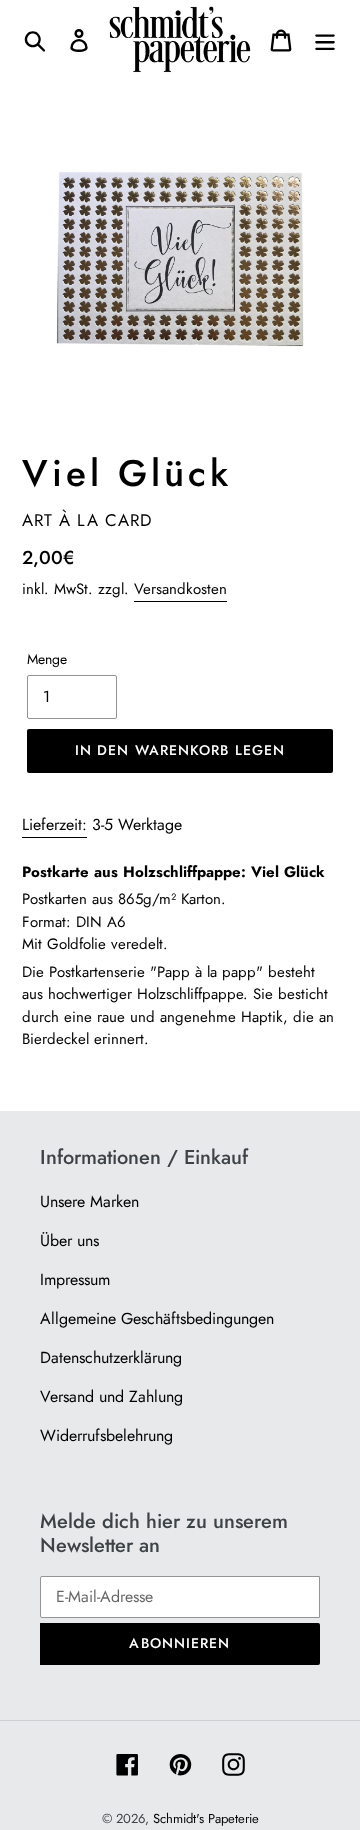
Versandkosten (180, 589)
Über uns (69, 1240)
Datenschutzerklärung (111, 1357)
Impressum (75, 1279)
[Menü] (325, 39)
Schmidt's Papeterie (206, 1818)
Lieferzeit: (54, 824)
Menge (47, 659)
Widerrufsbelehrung (106, 1435)
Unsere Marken (89, 1201)
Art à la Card (87, 520)
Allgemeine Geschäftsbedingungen (157, 1318)
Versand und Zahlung (111, 1396)
